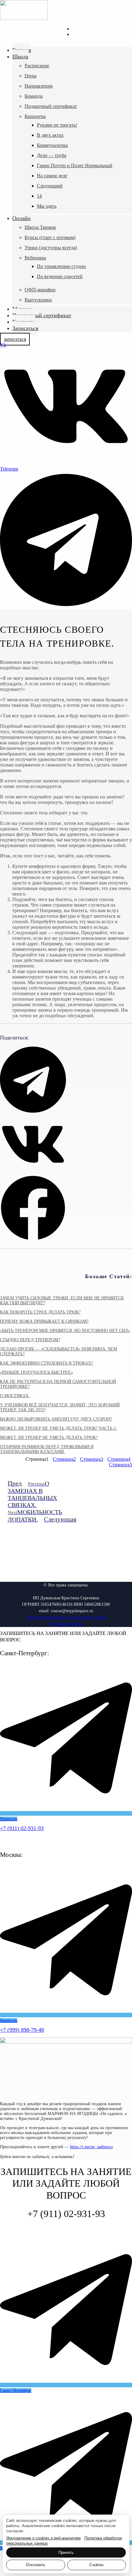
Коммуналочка (52, 145)
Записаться (25, 328)
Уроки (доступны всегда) (51, 248)
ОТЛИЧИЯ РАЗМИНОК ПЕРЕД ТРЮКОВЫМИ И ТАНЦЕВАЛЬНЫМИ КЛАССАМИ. (47, 1449)
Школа (20, 57)
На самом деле (52, 176)
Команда (34, 96)
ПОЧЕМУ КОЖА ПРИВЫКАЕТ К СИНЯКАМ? (44, 1321)
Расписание (37, 66)
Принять (66, 2552)
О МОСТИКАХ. (15, 1396)
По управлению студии (61, 266)
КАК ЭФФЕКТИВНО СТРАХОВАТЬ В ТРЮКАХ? (47, 1363)
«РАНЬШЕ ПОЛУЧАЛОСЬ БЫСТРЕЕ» (37, 1372)
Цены (31, 76)
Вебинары (35, 258)
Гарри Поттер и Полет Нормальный (75, 165)
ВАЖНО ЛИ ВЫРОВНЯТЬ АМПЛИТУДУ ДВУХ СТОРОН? (56, 1419)
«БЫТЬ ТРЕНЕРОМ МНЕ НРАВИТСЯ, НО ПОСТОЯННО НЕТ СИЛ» (65, 1331)
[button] (33, 1080)
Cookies (97, 2565)
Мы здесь (47, 206)
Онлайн (21, 218)
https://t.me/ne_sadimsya (91, 2147)
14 (39, 196)
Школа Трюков (40, 227)
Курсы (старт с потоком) (50, 237)
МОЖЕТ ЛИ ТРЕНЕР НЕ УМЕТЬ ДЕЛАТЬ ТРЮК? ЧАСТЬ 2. (58, 1428)
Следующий (50, 186)
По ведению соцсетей (60, 276)
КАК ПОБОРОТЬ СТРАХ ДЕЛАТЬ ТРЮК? (40, 1312)
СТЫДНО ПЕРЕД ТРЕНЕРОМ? (30, 1340)
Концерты (35, 116)
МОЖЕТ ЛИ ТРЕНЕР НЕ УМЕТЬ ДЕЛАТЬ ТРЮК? (49, 1438)
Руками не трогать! (57, 125)
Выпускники (38, 300)
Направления (39, 86)
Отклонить (36, 2565)
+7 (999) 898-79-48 (22, 2030)
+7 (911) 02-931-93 (22, 1828)
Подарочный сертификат (51, 106)
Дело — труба (52, 155)
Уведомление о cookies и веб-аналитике (43, 2538)
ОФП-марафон (40, 290)
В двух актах (50, 135)
